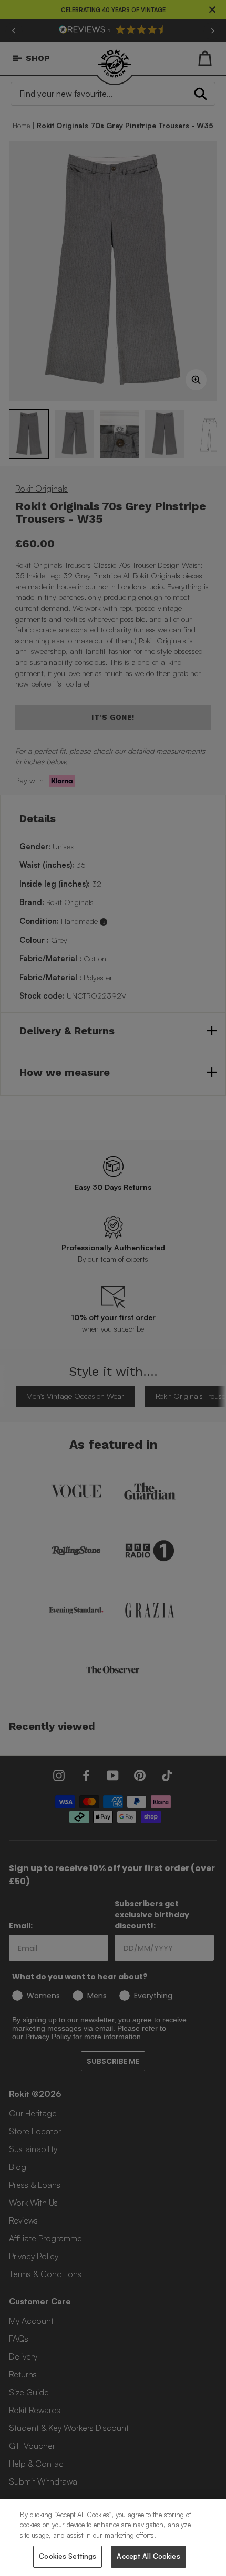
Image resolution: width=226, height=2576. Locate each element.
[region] (113, 2538)
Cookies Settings (68, 2556)
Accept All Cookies (148, 2556)
